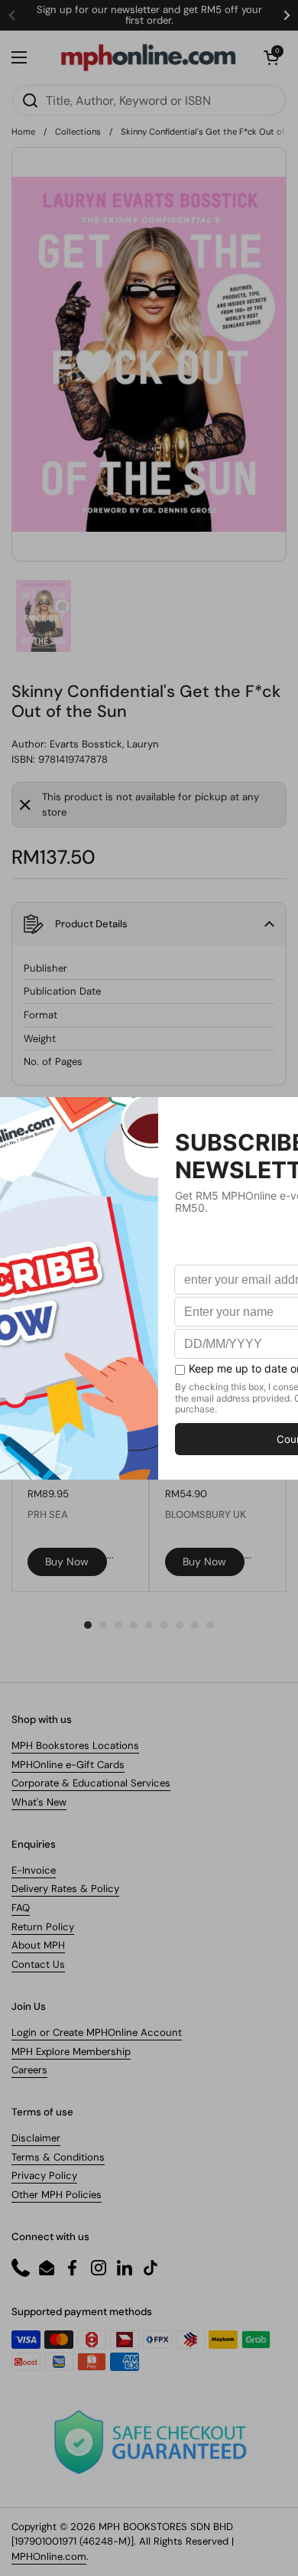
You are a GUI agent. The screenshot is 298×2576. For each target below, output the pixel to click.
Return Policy (43, 1927)
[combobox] (149, 100)
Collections (78, 132)
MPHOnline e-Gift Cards (68, 1765)
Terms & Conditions (58, 2157)
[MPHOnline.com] (148, 57)
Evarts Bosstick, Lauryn (104, 744)
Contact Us (38, 1964)
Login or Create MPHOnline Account (97, 2032)
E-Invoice (34, 1870)
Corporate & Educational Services (91, 1783)
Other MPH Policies (57, 2195)
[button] (271, 57)
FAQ (21, 1908)
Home (23, 132)
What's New (39, 1802)
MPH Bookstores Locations (75, 1746)
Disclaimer (36, 2138)
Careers (29, 2070)
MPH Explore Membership (71, 2052)
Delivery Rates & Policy (65, 1889)
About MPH (38, 1945)
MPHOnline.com (49, 2556)
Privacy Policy (44, 2175)
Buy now (67, 1562)
